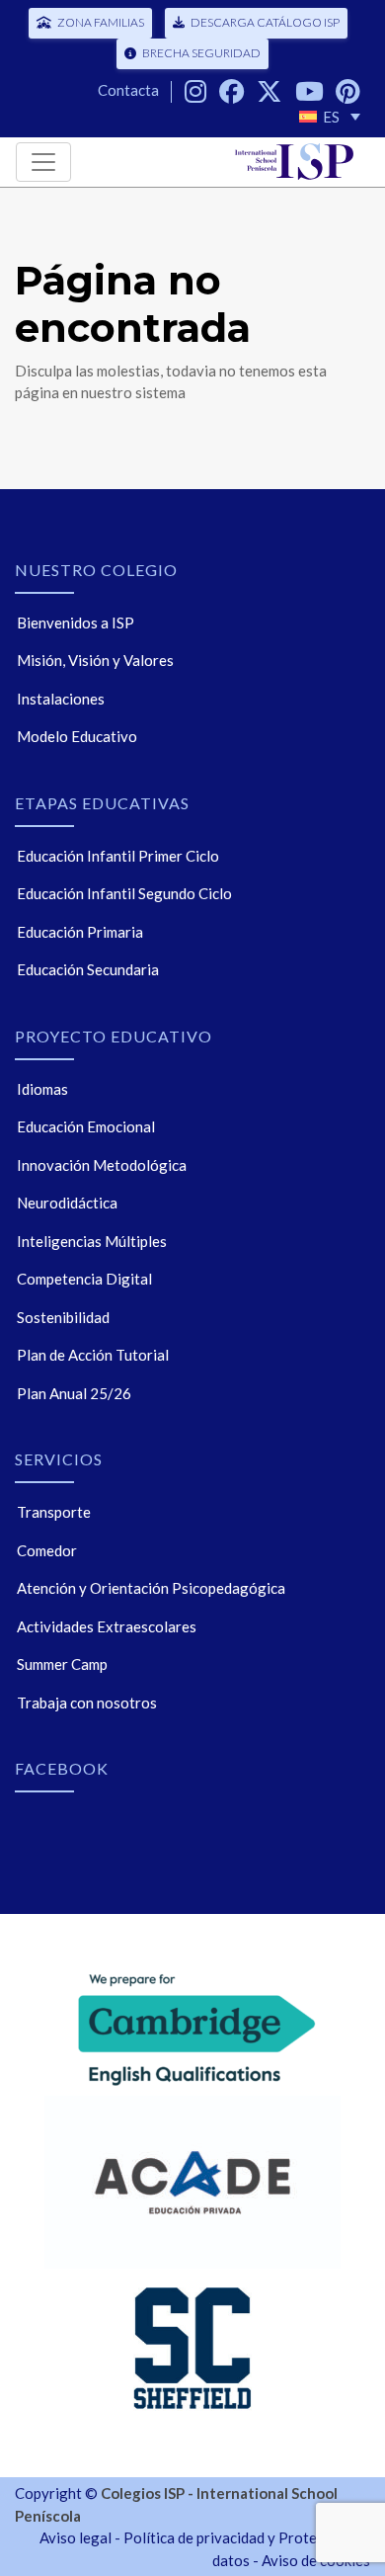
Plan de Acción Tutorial (93, 1355)
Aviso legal (76, 2537)
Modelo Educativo (77, 736)
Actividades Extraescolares (107, 1626)
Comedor (47, 1550)
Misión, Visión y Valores (95, 660)
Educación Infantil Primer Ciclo (118, 856)
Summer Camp (62, 1664)
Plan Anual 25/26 (74, 1393)
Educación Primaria (80, 932)
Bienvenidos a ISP (76, 623)
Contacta (128, 90)
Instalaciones (61, 699)
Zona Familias (101, 22)
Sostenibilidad (63, 1317)
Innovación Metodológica (102, 1165)
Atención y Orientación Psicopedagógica (151, 1588)
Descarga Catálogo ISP (265, 22)
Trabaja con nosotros (87, 1703)
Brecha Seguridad (201, 53)
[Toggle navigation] (43, 162)
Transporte (54, 1512)
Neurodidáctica (67, 1203)
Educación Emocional (86, 1126)
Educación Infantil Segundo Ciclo (124, 893)
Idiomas (42, 1089)
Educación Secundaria (88, 969)
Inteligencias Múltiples (92, 1241)
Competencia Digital (84, 1279)
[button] (330, 116)
